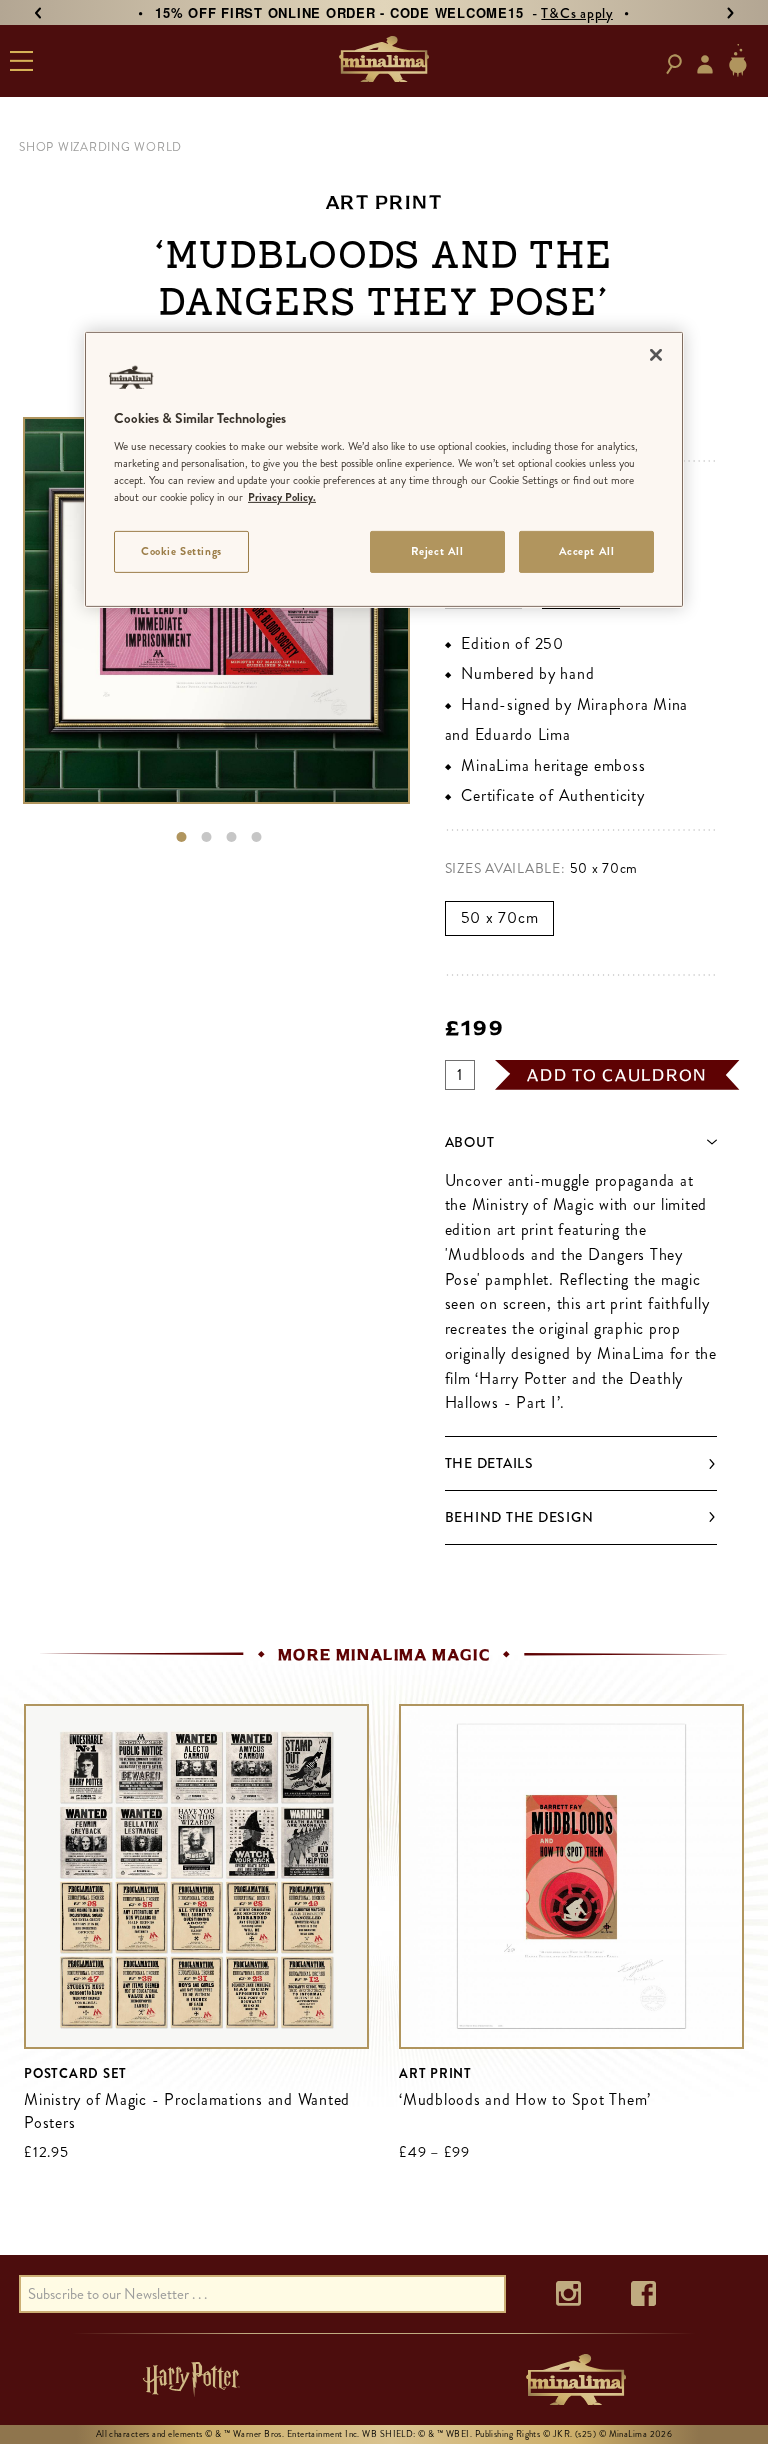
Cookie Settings (181, 551)
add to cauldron (617, 1075)
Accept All (587, 551)
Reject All (437, 551)
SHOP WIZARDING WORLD (100, 147)
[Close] (656, 354)
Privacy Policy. (282, 497)
